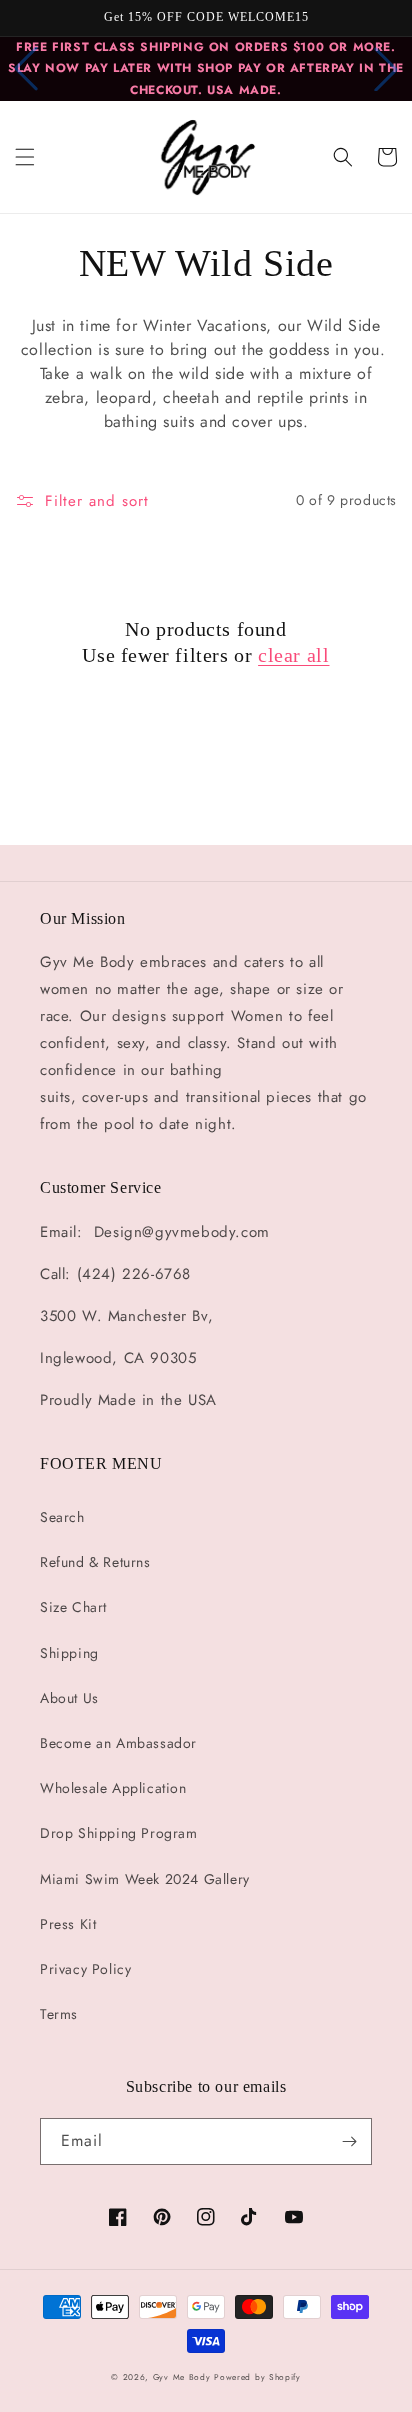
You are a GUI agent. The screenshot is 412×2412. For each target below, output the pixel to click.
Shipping (69, 1653)
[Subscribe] (349, 2141)
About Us (69, 1698)
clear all (293, 655)
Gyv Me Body (182, 2377)
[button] (25, 157)
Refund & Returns (95, 1562)
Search (62, 1517)
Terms (59, 2014)
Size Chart (73, 1607)
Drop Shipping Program (119, 1833)
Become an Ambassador (118, 1743)
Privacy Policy (85, 1969)
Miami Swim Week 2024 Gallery (145, 1879)
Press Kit (68, 1924)
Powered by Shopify (257, 2377)
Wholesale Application (113, 1788)
